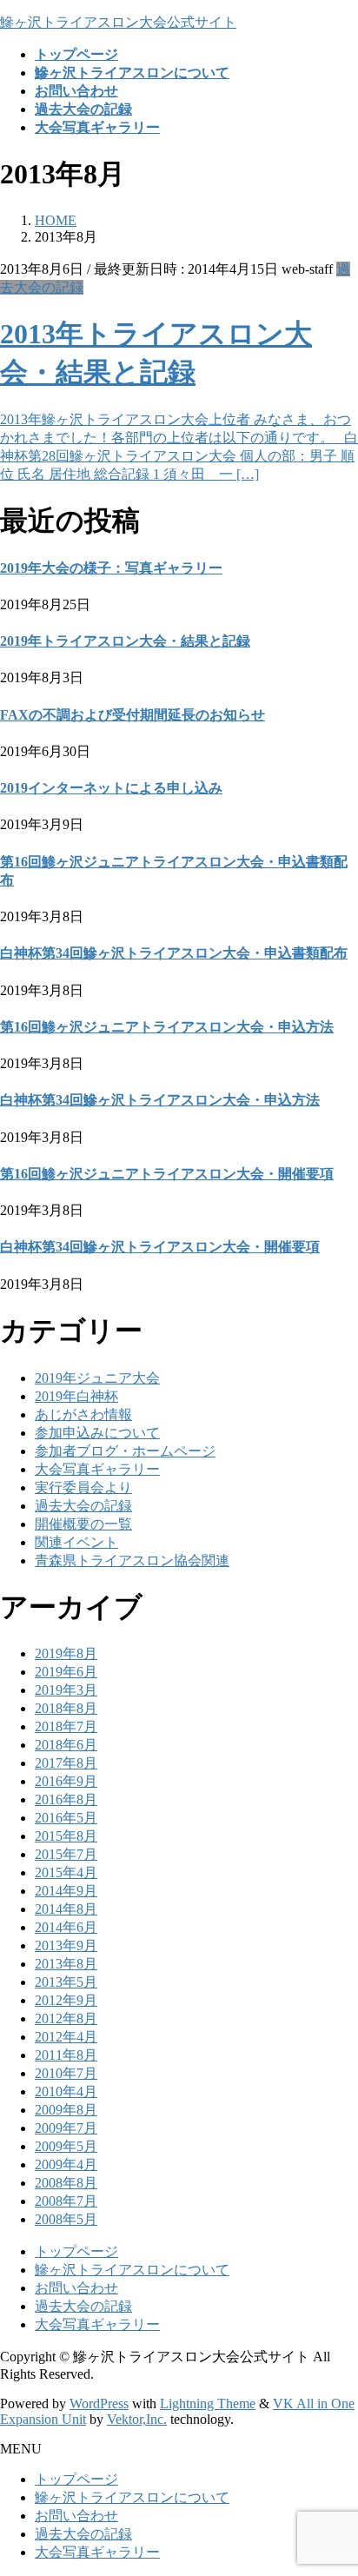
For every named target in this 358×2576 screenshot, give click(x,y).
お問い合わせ (76, 2288)
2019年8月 (66, 1653)
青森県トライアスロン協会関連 (132, 1560)
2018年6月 (66, 1745)
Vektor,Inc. (137, 2419)
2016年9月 (66, 1781)
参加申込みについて (97, 1433)
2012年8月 (66, 2018)
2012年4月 (66, 2037)
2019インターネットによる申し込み (111, 788)
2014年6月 (66, 1927)
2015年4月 (66, 1872)
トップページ (76, 2251)
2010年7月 (66, 2073)
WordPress (99, 2403)
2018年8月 (66, 1708)
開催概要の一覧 (83, 1524)
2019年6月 (66, 1672)
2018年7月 (66, 1726)
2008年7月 (66, 2201)
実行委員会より (83, 1487)
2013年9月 (66, 1945)
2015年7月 (66, 1854)
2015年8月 (66, 1836)
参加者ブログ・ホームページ (125, 1451)
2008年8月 (66, 2183)
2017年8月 (66, 1763)
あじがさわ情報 (83, 1414)
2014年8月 (66, 1909)
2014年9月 (66, 1891)
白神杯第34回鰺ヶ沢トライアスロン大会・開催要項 (160, 1247)
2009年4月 (66, 2164)
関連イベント (76, 1542)
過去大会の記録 (83, 1506)
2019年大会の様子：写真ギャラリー (111, 568)
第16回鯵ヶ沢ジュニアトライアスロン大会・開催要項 (167, 1174)
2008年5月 (66, 2219)
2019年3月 (66, 1690)
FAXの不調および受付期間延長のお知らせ (133, 715)
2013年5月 (66, 1982)
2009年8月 (66, 2110)
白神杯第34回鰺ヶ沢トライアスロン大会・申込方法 (160, 1100)
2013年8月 (66, 1964)
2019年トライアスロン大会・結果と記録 (125, 641)
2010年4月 (66, 2091)
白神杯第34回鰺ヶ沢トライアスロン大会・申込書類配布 (174, 953)
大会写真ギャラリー (97, 1469)
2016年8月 (66, 1799)
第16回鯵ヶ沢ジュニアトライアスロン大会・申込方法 (167, 1027)
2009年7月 (66, 2128)
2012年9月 (66, 2000)
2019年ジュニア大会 (97, 1378)
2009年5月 (66, 2146)
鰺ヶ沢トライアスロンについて (132, 2270)
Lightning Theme (208, 2403)
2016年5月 (66, 1818)
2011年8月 (66, 2055)
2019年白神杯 (76, 1396)
